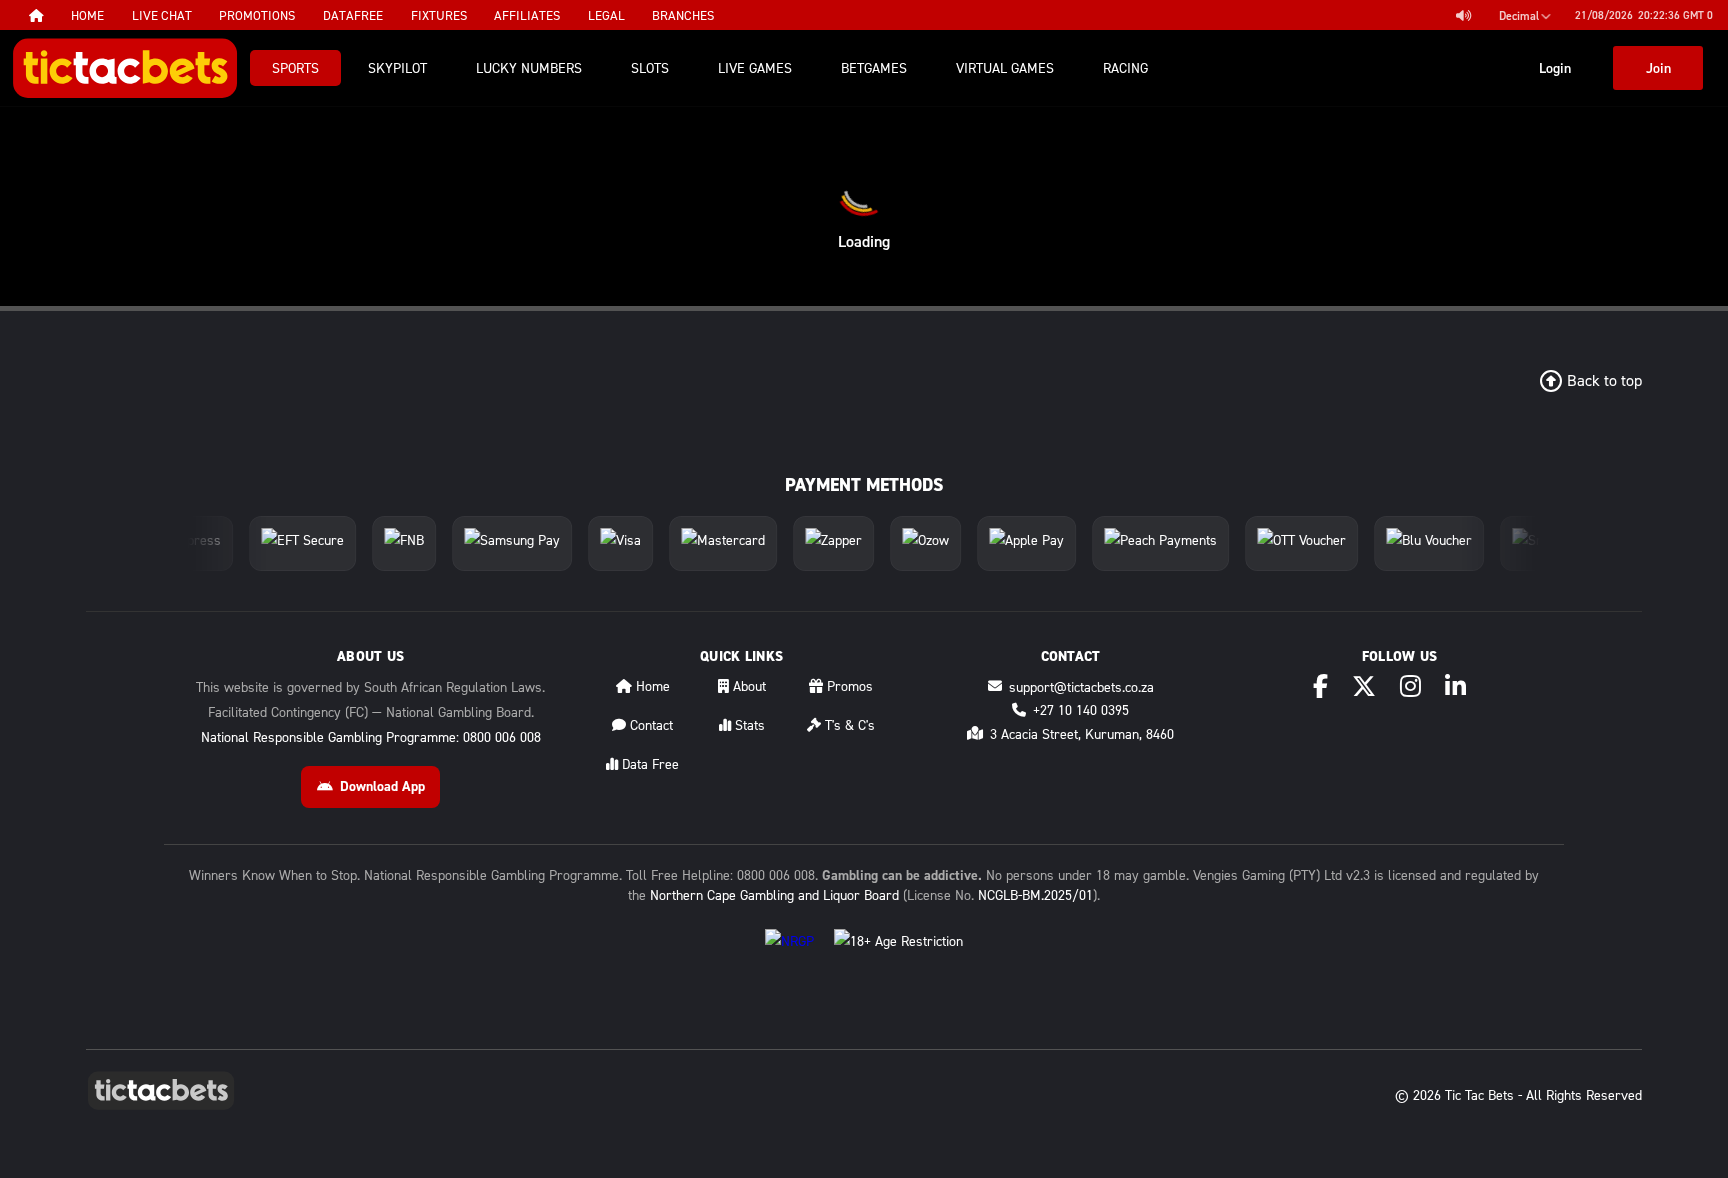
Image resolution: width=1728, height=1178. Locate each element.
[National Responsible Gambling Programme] (789, 956)
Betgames (874, 67)
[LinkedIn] (1455, 686)
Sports (295, 67)
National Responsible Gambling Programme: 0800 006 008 (371, 736)
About (747, 685)
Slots (650, 67)
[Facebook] (1320, 686)
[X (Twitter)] (1364, 686)
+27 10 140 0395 (1081, 709)
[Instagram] (1410, 686)
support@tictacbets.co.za (1081, 686)
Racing (1125, 67)
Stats (748, 724)
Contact (649, 724)
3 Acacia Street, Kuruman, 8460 (1082, 733)
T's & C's (848, 724)
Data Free (648, 763)
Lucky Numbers (529, 67)
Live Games (755, 67)
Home (651, 685)
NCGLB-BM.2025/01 (1035, 894)
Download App (382, 786)
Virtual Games (1005, 67)
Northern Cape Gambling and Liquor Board (774, 894)
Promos (848, 685)
